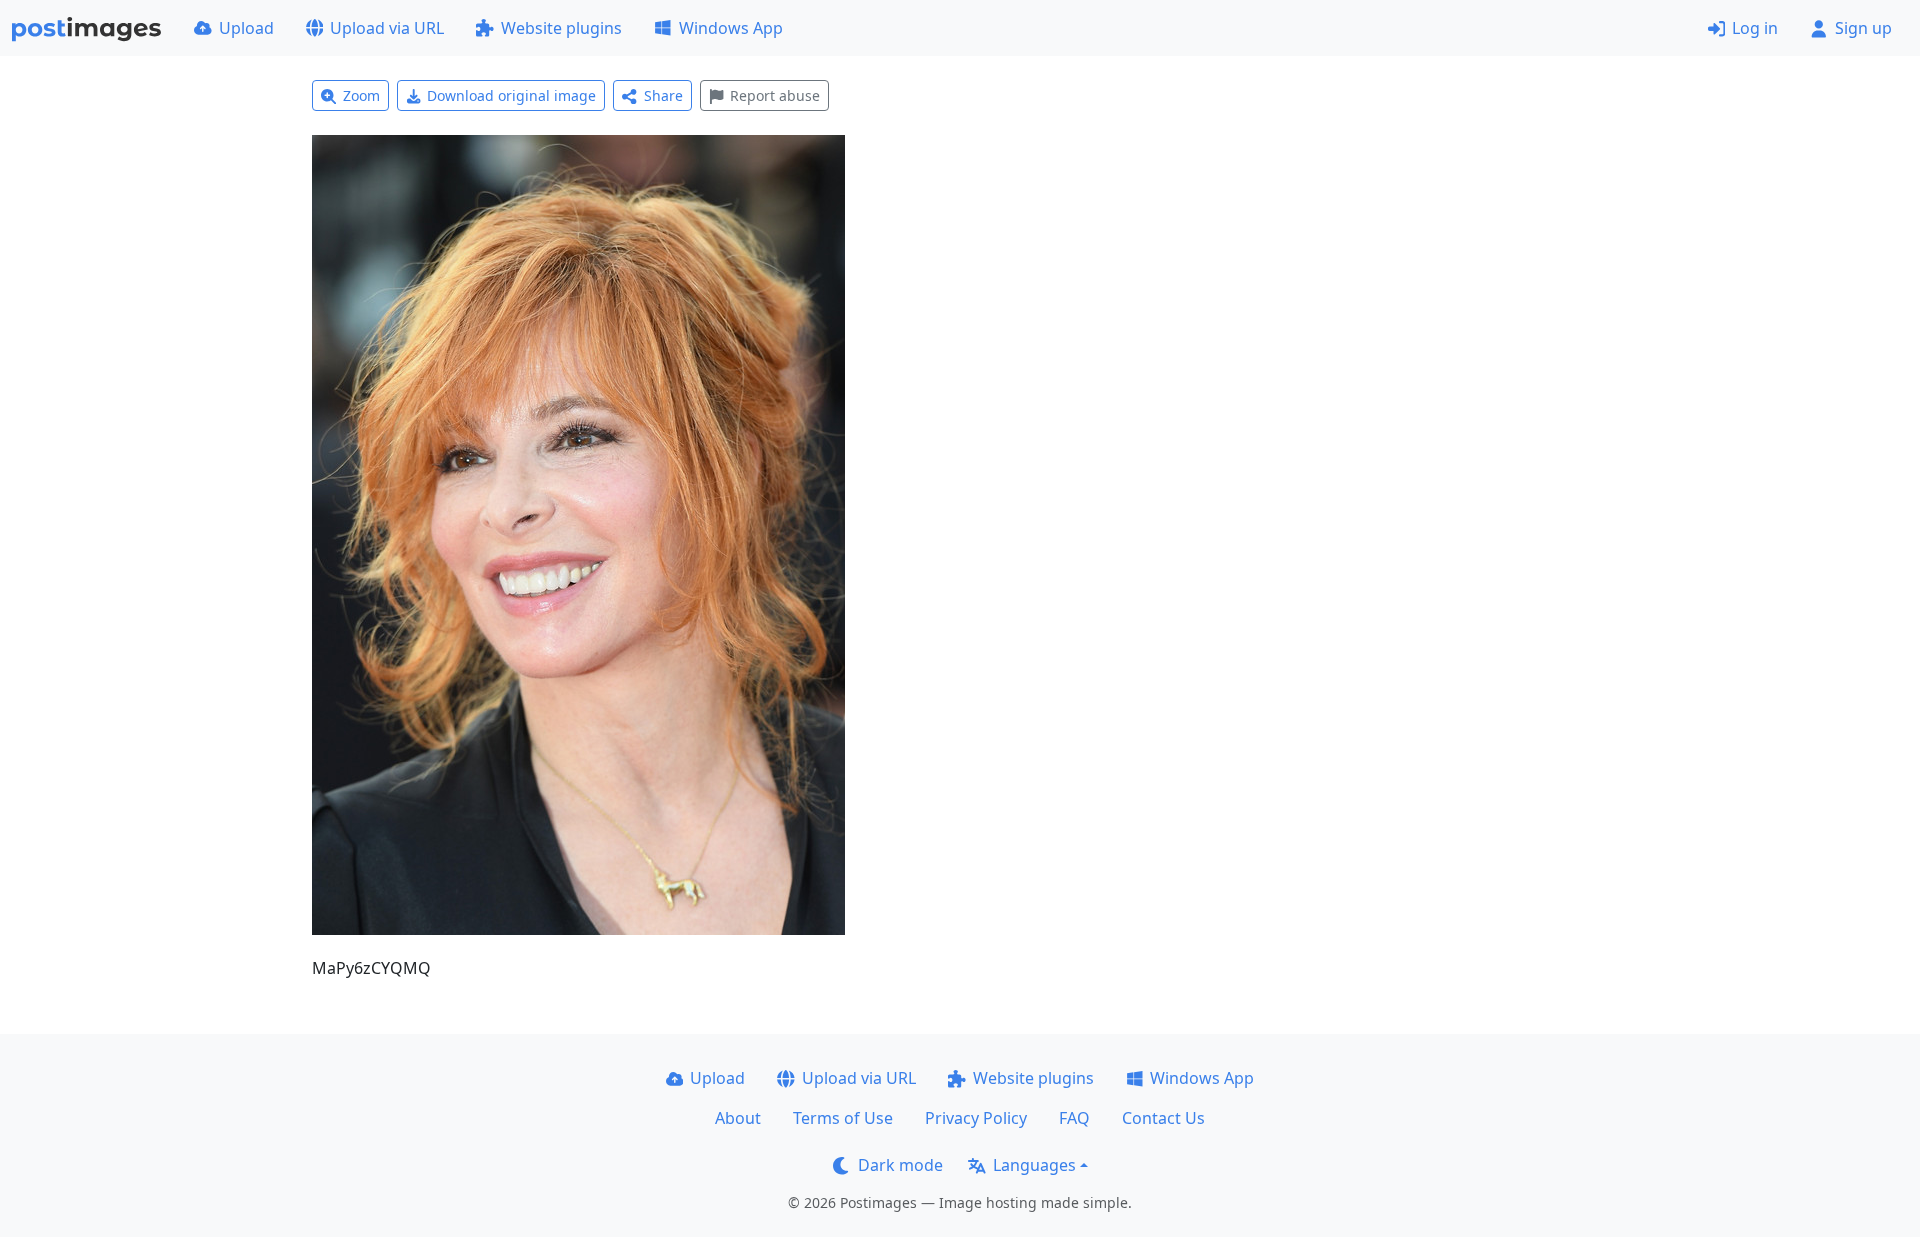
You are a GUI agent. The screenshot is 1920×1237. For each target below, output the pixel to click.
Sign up (1863, 28)
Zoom (361, 95)
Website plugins (561, 28)
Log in (1755, 28)
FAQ (1074, 1118)
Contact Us (1163, 1118)
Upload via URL (387, 28)
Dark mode (900, 1165)
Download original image (511, 95)
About (738, 1118)
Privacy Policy (976, 1118)
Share (663, 95)
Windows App (731, 28)
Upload (246, 28)
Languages (1034, 1165)
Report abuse (775, 95)
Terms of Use (843, 1118)
